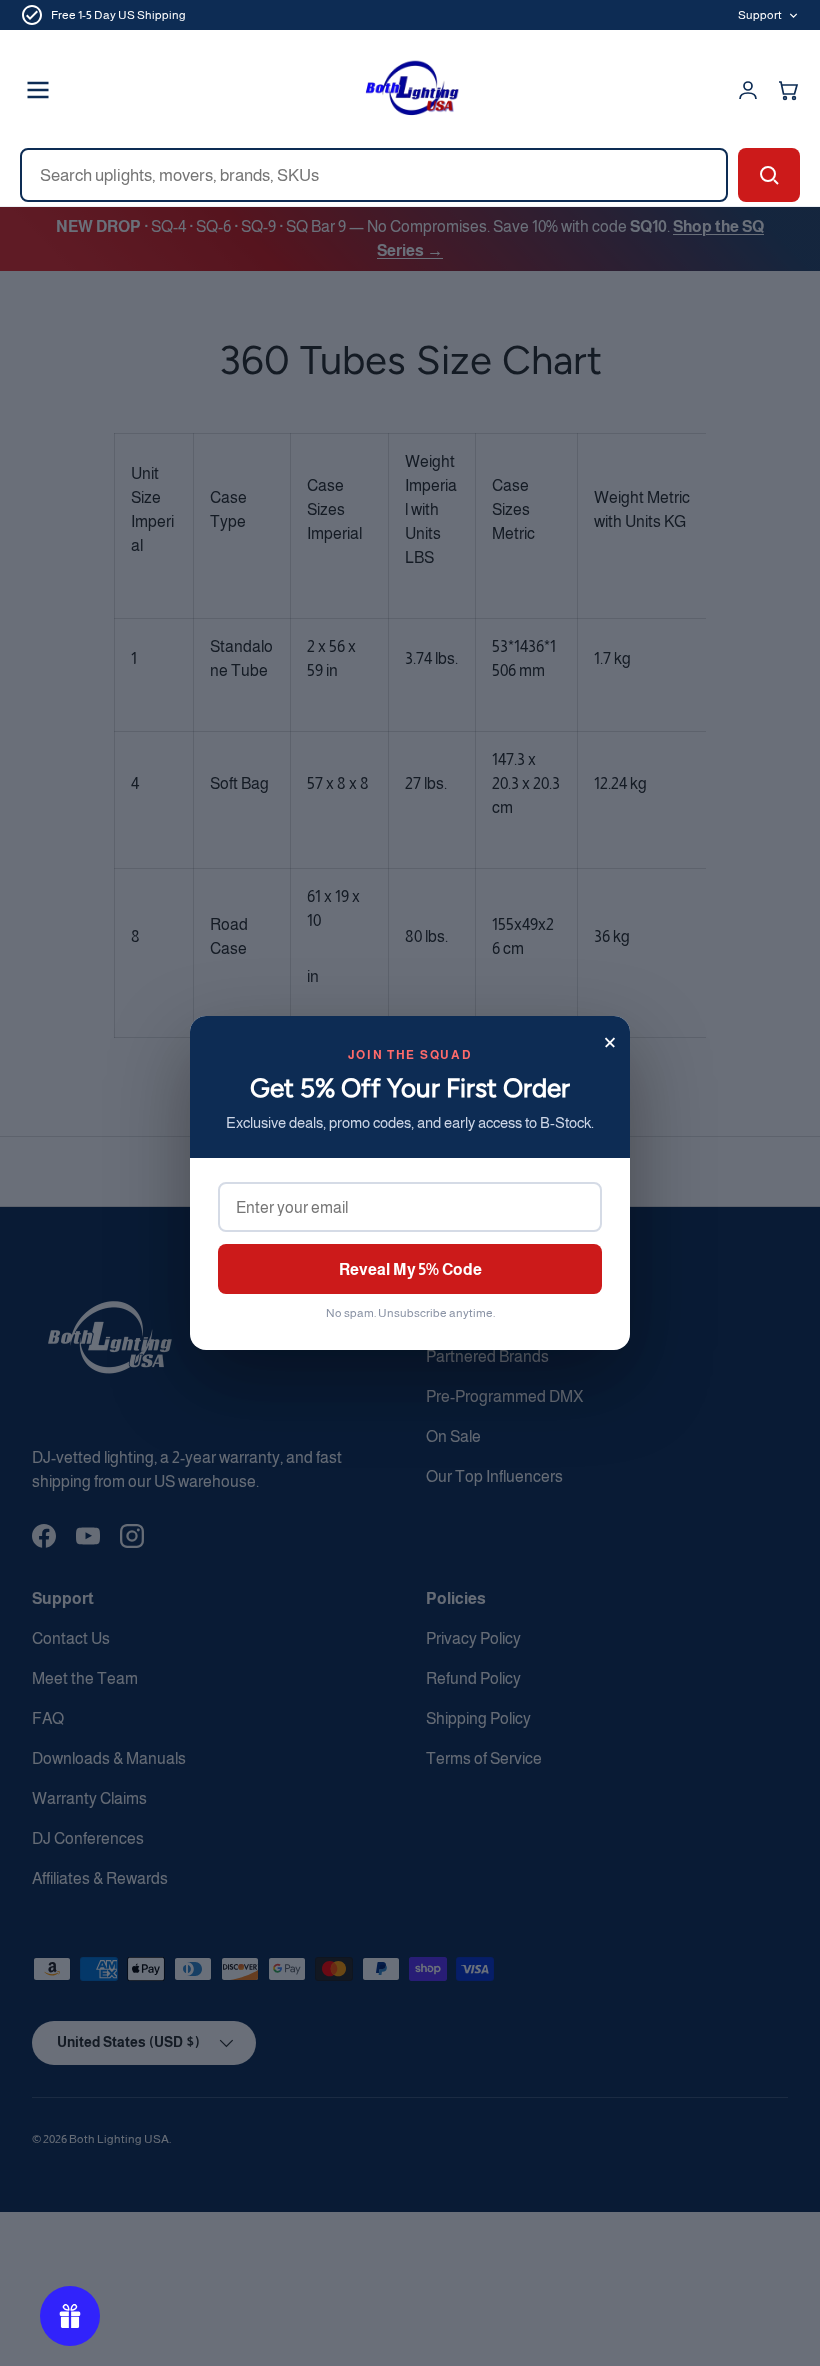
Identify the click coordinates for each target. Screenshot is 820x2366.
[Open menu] (38, 90)
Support (760, 15)
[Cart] (788, 90)
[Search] (769, 175)
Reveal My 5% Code (410, 1269)
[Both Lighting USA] (410, 90)
